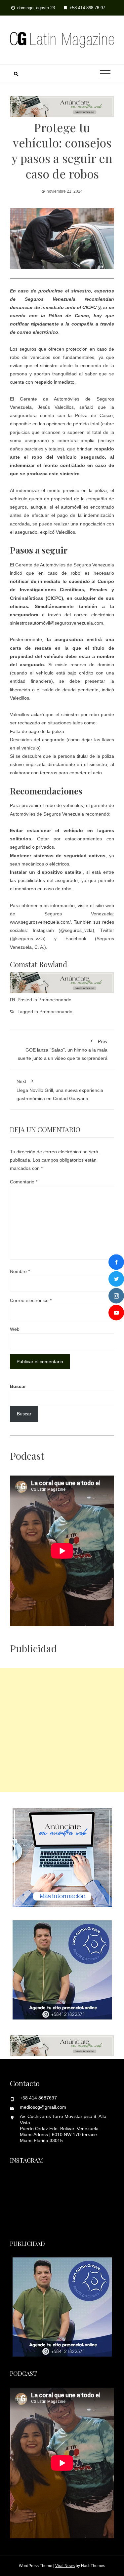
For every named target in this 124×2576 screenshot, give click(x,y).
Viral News (65, 2566)
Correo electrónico (31, 1300)
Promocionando (55, 1000)
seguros (18, 507)
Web (15, 1329)
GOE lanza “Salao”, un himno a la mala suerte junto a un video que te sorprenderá (63, 1050)
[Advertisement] (62, 1730)
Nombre (20, 1271)
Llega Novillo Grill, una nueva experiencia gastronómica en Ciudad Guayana (60, 1090)
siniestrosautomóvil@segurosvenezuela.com (57, 623)
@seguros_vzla (76, 930)
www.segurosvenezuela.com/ (40, 922)
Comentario (24, 1182)
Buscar (18, 1386)
